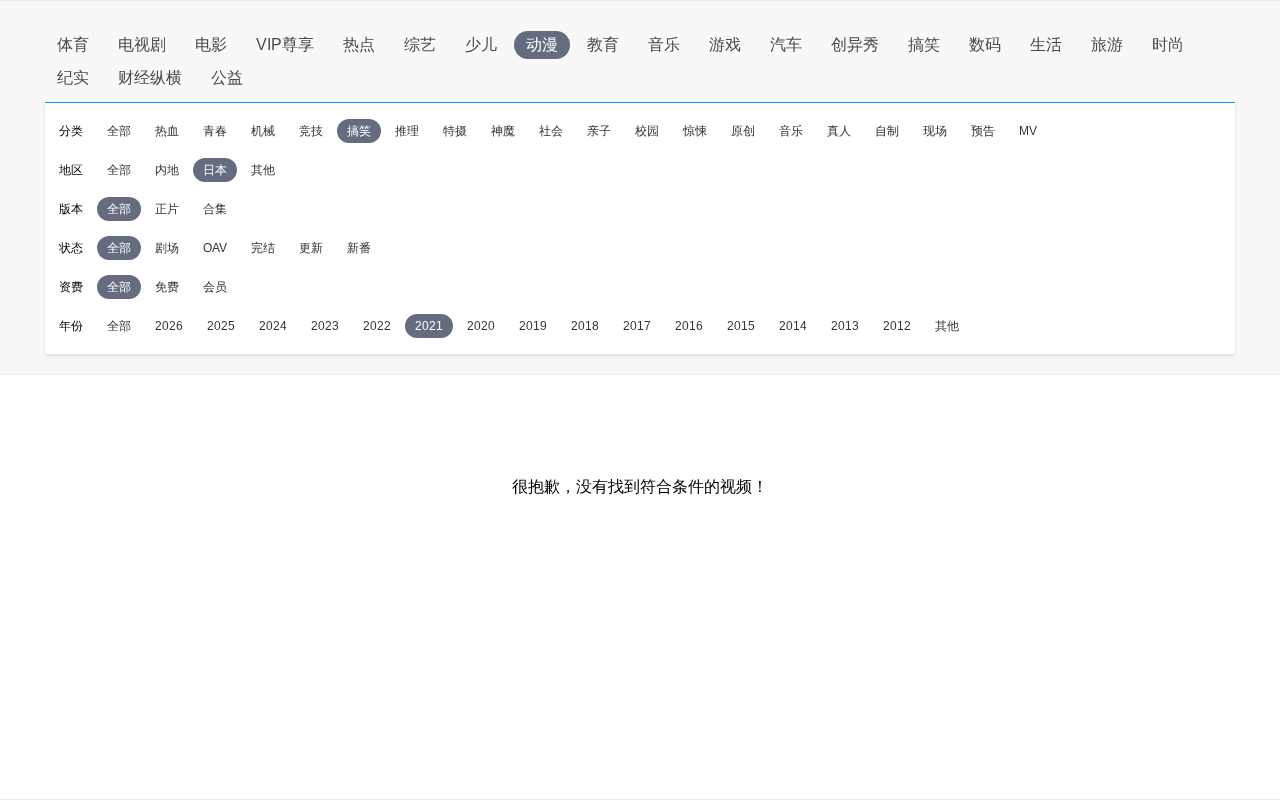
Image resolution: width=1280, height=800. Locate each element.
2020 (481, 326)
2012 (897, 326)
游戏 (725, 44)
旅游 (1107, 44)
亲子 (599, 131)
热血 (167, 131)
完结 (263, 248)
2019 (533, 326)
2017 (637, 326)
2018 (585, 326)
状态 (71, 248)
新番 (359, 248)
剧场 (167, 248)
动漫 (542, 44)
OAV (215, 248)
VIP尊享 (285, 44)
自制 (887, 131)
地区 (71, 170)
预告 (983, 131)
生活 (1046, 44)
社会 (551, 131)
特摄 (455, 131)
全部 (119, 131)
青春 (215, 131)
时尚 (1168, 44)
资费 (71, 287)
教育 (603, 44)
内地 (167, 170)
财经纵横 (150, 77)
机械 (263, 131)
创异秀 (855, 44)
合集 (215, 209)
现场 (935, 131)
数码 (985, 44)
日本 (215, 170)
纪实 (73, 77)
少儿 (481, 44)
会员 (215, 287)
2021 (429, 326)
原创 (743, 131)
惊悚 (695, 131)
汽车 (786, 44)
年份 (71, 326)
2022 (377, 326)
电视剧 (142, 44)
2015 (741, 326)
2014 (793, 326)
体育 (73, 44)
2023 (325, 326)
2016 (689, 326)
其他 (263, 170)
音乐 (664, 44)
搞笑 (924, 44)
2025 (221, 326)
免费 (167, 287)
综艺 (420, 44)
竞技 (311, 131)
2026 (169, 326)
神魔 (503, 131)
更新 (311, 248)
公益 (227, 77)
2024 (273, 326)
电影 (211, 44)
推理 (407, 131)
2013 (845, 326)
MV (1028, 131)
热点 (359, 44)
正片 (167, 209)
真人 (839, 131)
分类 (71, 131)
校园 (647, 131)
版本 (71, 209)
